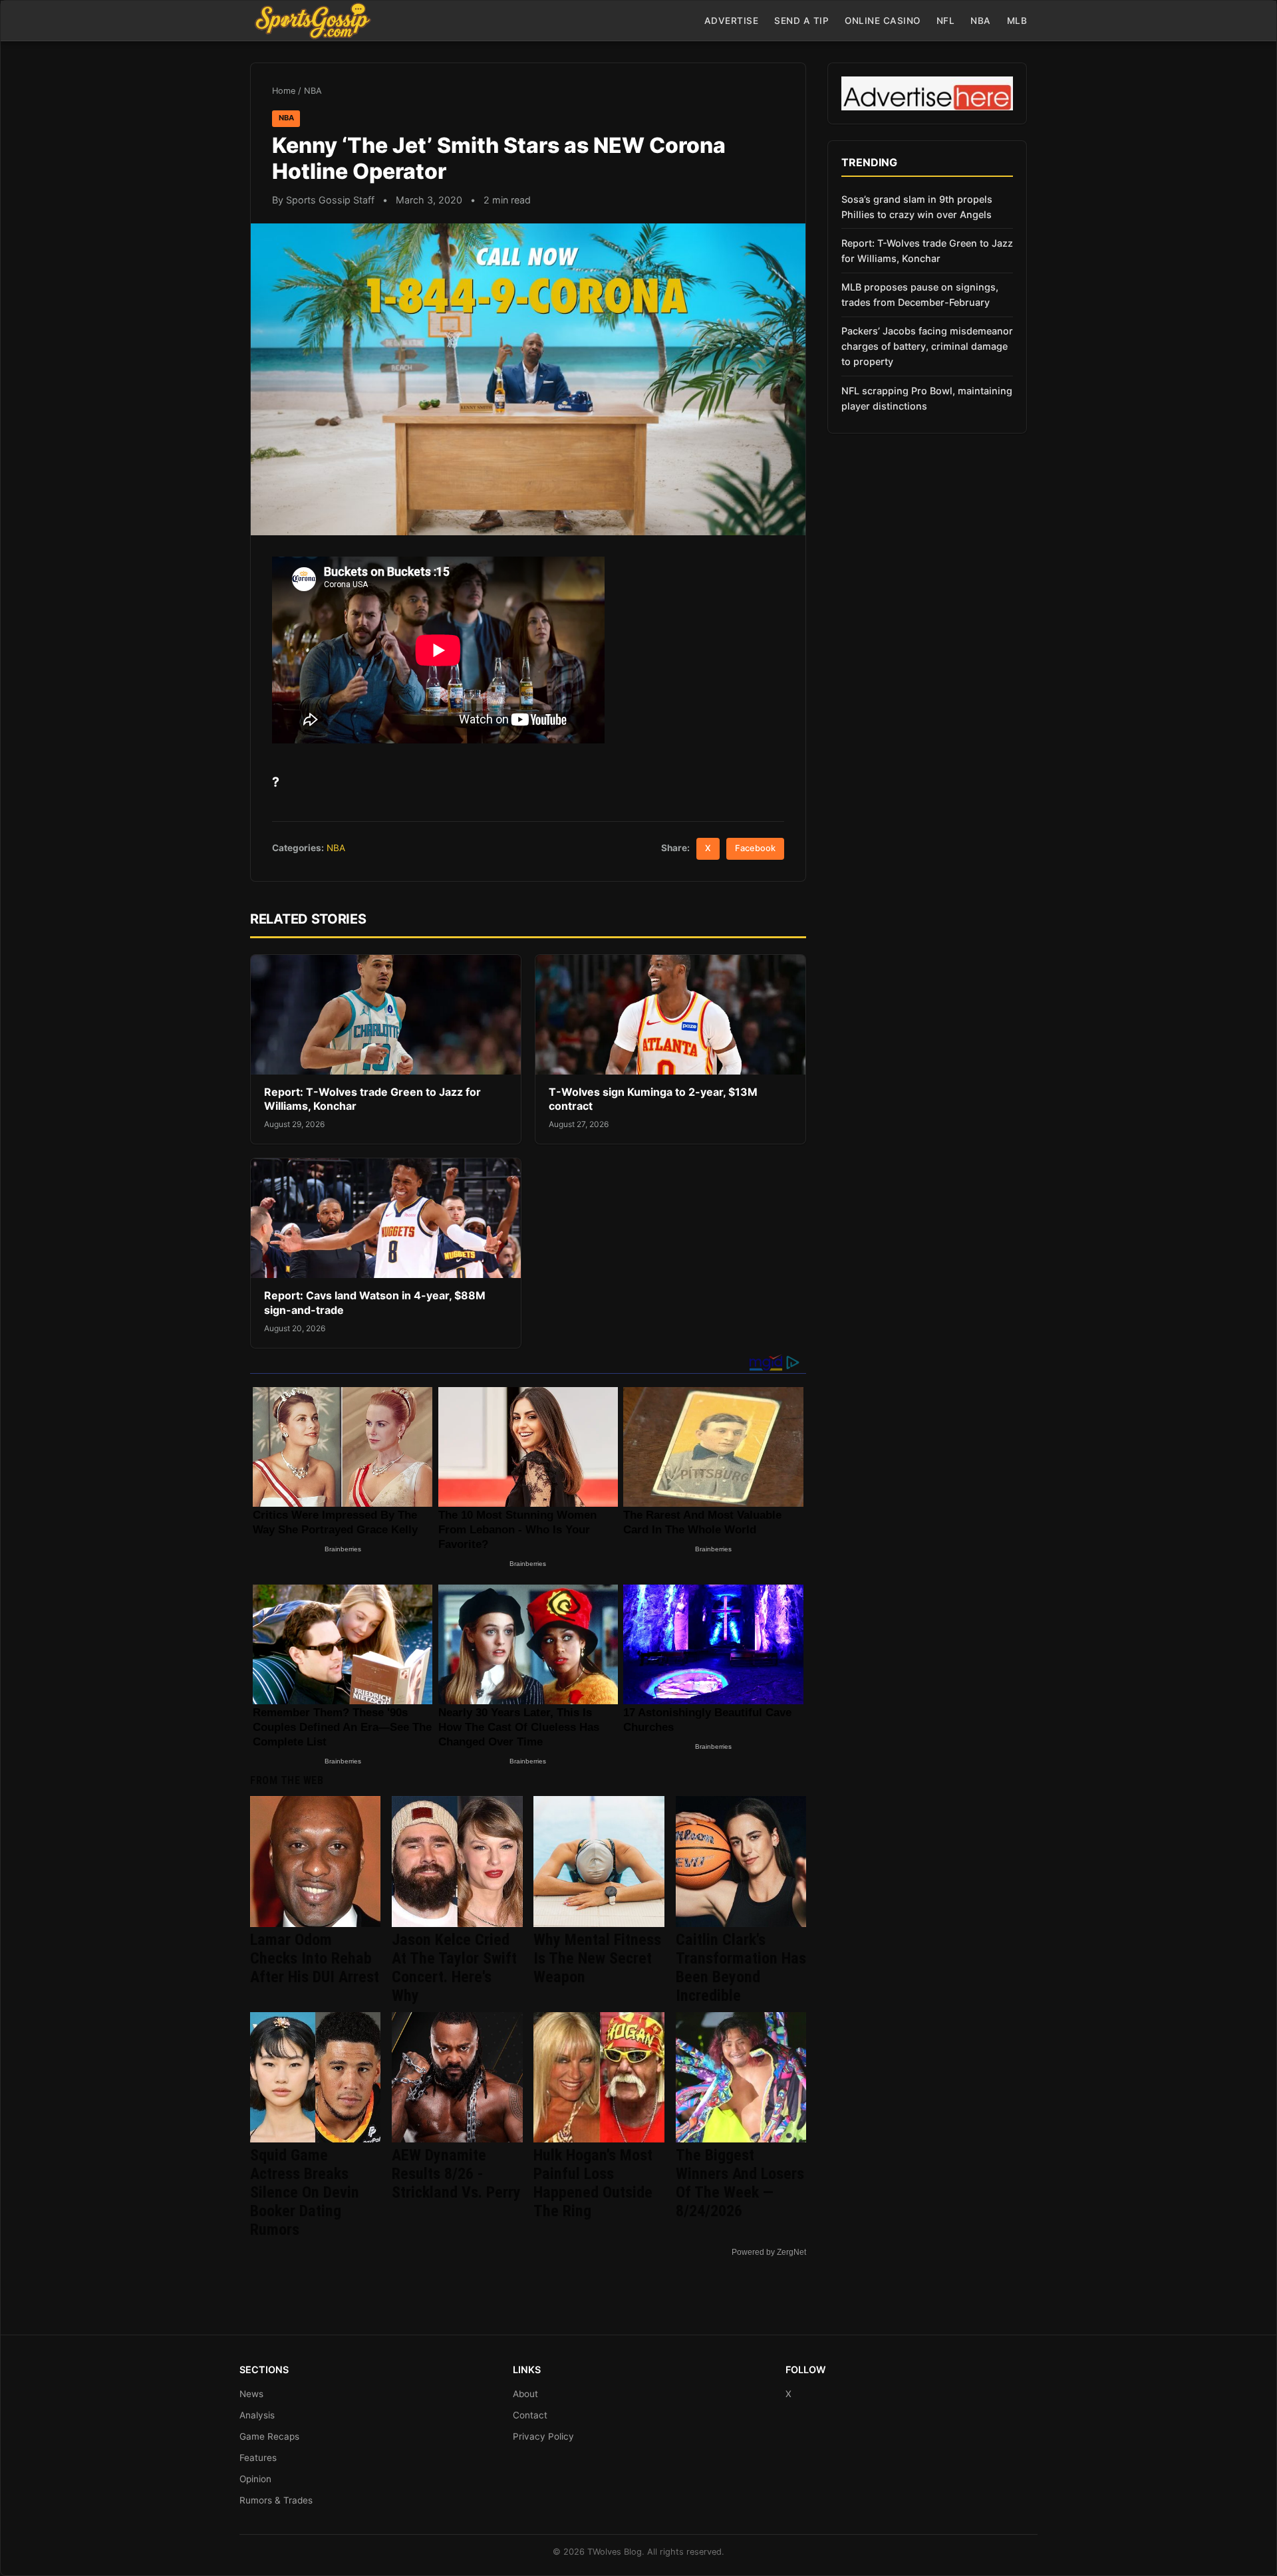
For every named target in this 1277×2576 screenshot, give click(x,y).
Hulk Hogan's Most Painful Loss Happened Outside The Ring (593, 2183)
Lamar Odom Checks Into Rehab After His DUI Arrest (315, 1958)
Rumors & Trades (276, 2500)
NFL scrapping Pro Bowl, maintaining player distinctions (927, 398)
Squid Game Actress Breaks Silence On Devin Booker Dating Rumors (305, 2192)
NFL (946, 21)
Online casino (883, 21)
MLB (1017, 21)
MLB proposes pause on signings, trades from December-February (920, 295)
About (525, 2394)
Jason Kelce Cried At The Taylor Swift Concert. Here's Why (454, 1968)
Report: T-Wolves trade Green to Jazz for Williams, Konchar (927, 251)
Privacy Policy (543, 2436)
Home (284, 91)
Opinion (255, 2479)
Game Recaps (269, 2436)
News (251, 2394)
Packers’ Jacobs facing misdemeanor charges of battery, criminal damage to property (927, 346)
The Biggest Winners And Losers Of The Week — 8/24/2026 (740, 2183)
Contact (530, 2415)
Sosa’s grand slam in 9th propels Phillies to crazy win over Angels (917, 207)
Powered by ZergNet (769, 2252)
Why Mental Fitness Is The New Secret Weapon (597, 1958)
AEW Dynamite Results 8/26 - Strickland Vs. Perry (456, 2174)
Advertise (732, 21)
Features (258, 2458)
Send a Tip (801, 21)
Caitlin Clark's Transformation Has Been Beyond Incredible (741, 1968)
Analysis (257, 2415)
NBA (981, 21)
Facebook (755, 848)
